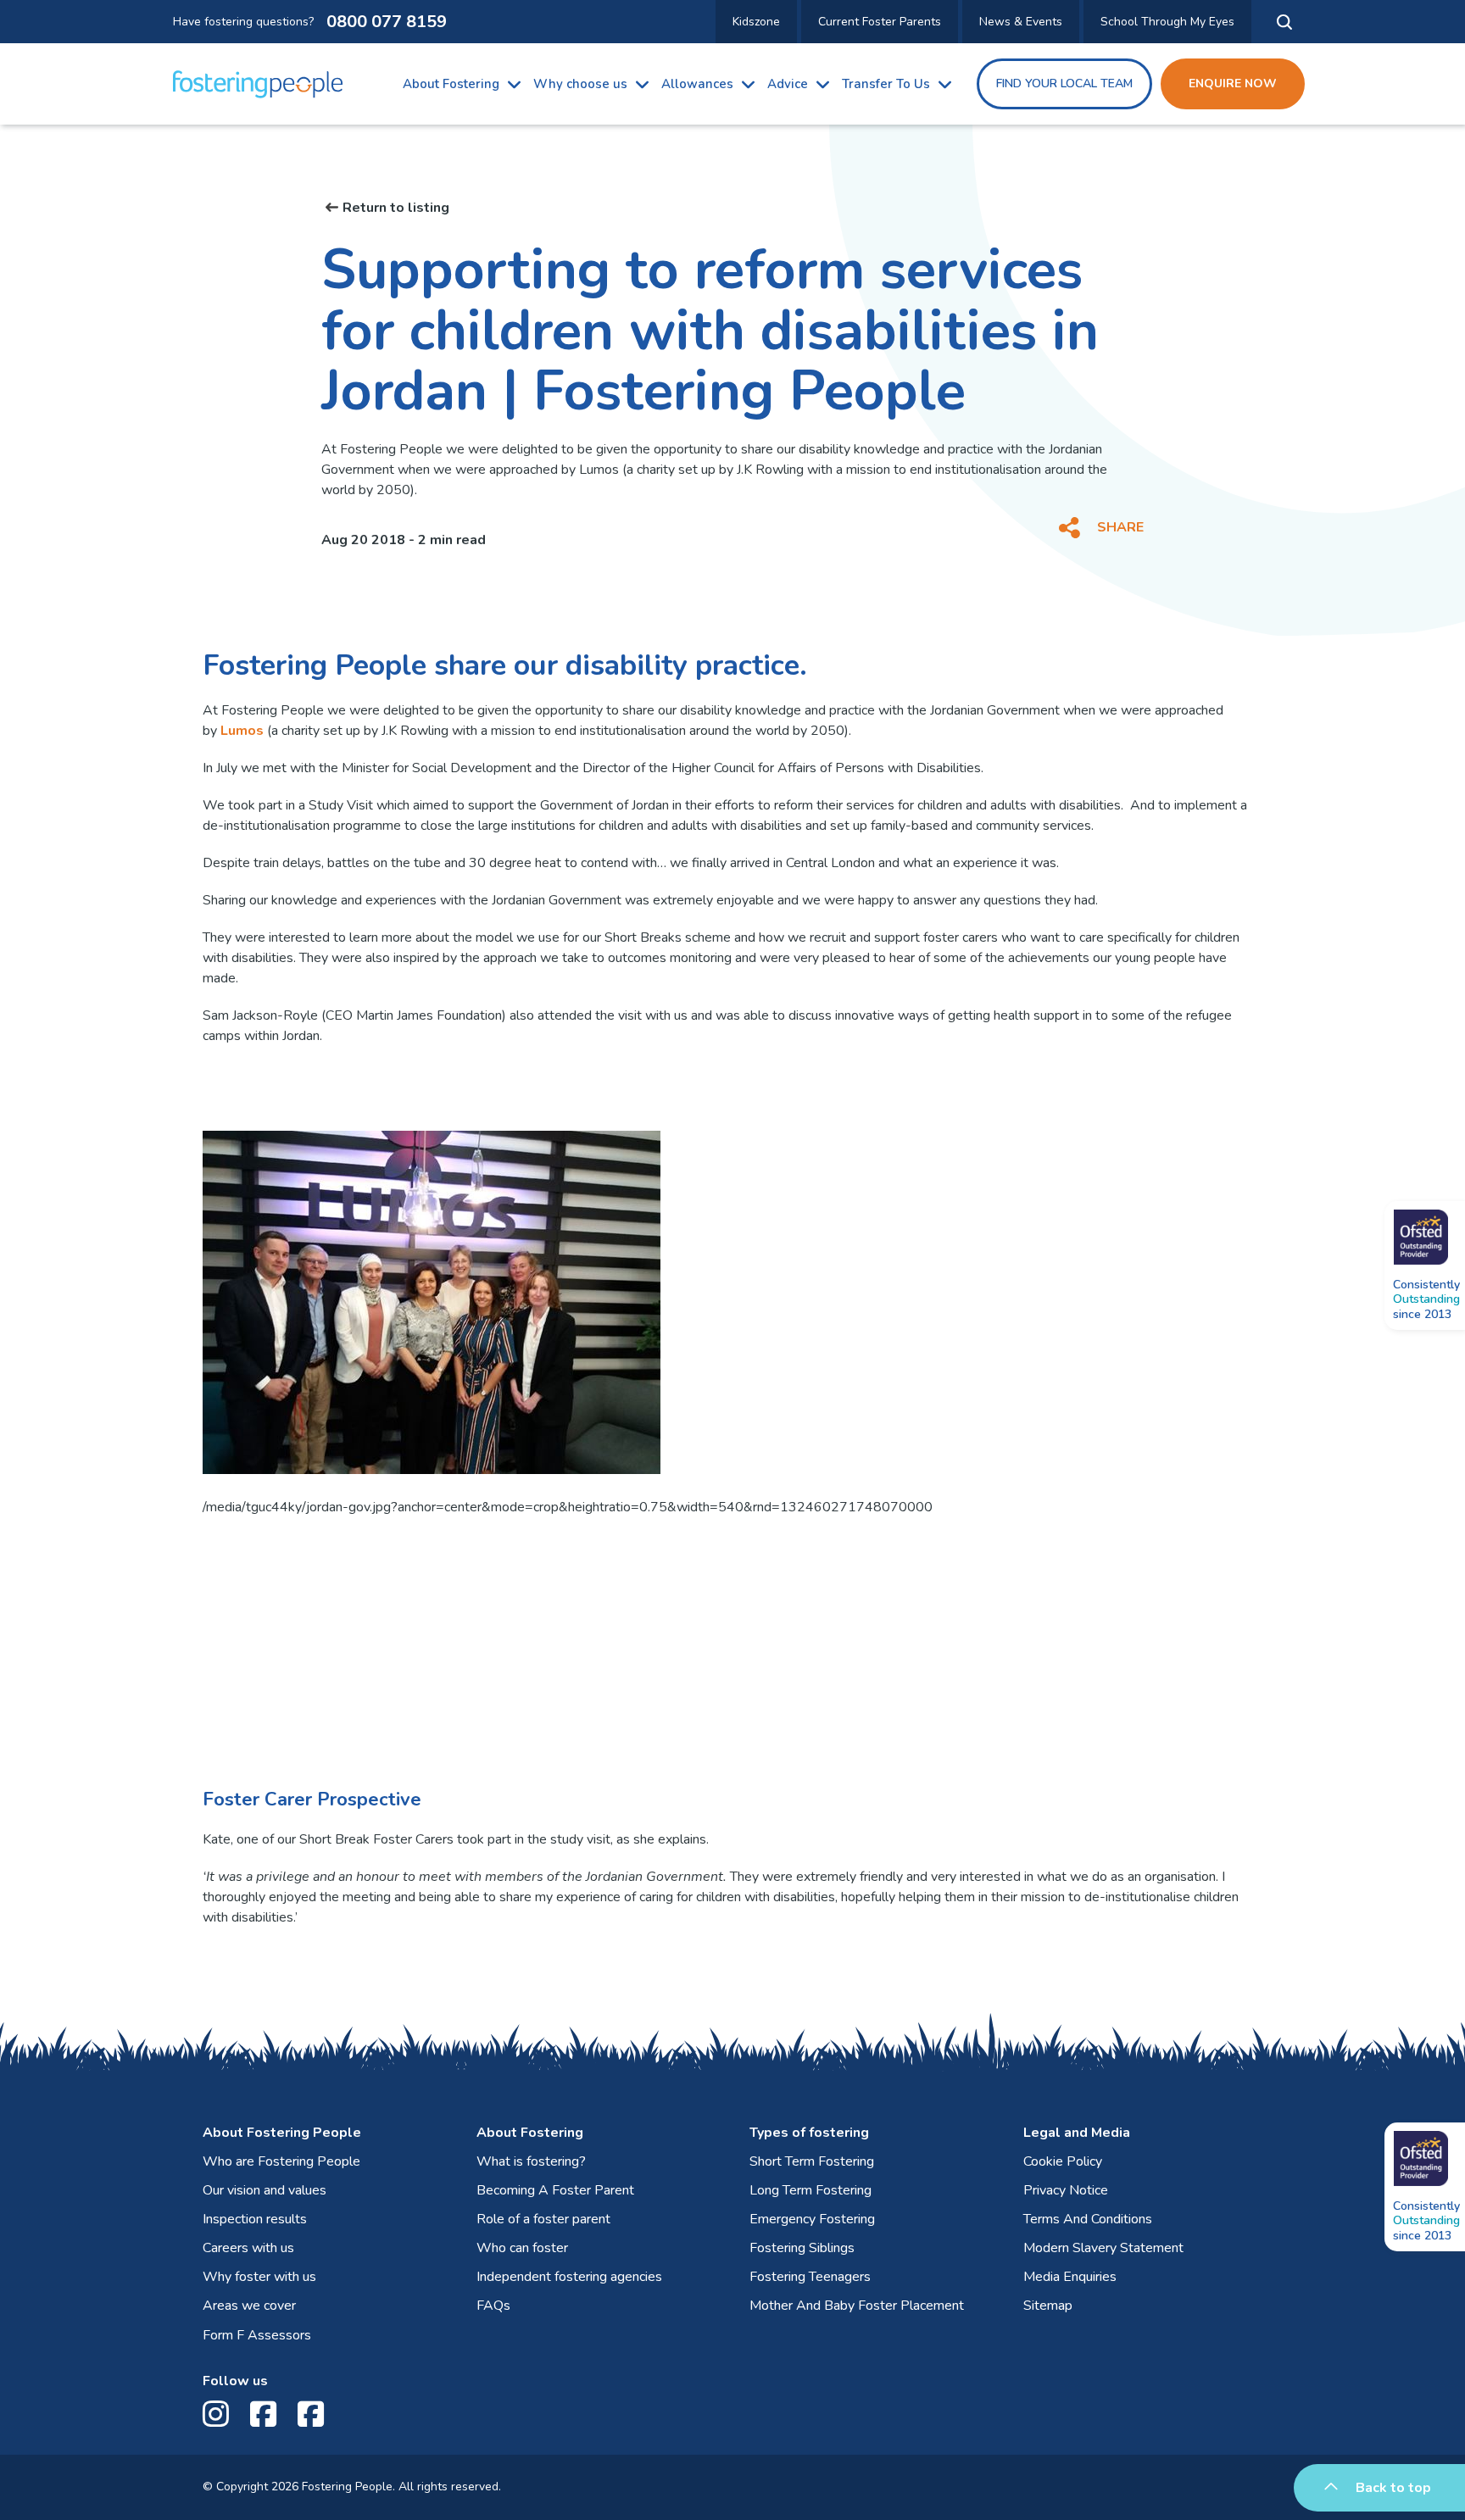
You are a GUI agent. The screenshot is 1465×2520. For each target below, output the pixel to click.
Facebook (267, 2414)
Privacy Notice (1066, 2190)
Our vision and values (265, 2190)
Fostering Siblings (802, 2248)
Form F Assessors (257, 2335)
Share (1120, 527)
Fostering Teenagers (810, 2277)
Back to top (1393, 2488)
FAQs (493, 2306)
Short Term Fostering (812, 2161)
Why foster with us (259, 2277)
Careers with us (248, 2248)
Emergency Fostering (812, 2219)
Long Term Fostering (810, 2190)
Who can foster (522, 2248)
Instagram (220, 2414)
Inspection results (255, 2219)
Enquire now (1233, 83)
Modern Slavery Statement (1103, 2248)
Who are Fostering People (281, 2161)
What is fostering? (531, 2161)
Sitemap (1048, 2306)
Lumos (242, 731)
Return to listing (396, 208)
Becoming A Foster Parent (555, 2190)
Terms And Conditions (1088, 2219)
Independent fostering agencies (569, 2277)
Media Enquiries (1070, 2277)
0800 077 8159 (387, 22)
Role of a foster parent (543, 2219)
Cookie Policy (1063, 2161)
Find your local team (1064, 83)
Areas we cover (249, 2306)
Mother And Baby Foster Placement (857, 2306)
